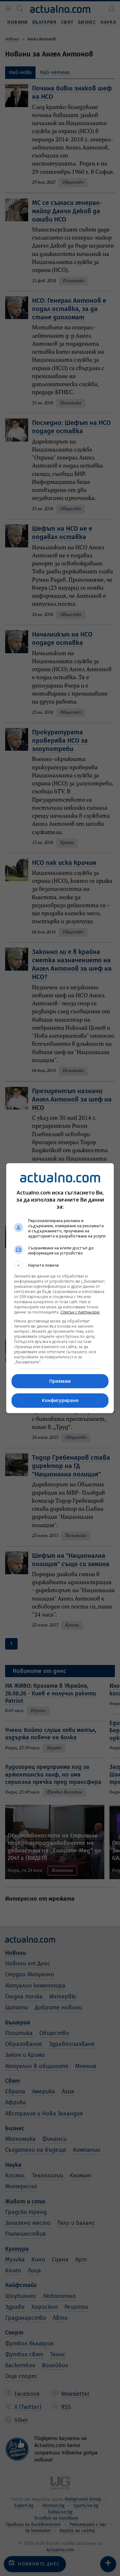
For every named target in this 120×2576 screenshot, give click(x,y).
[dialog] (60, 1288)
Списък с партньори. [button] (80, 1312)
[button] (60, 1265)
